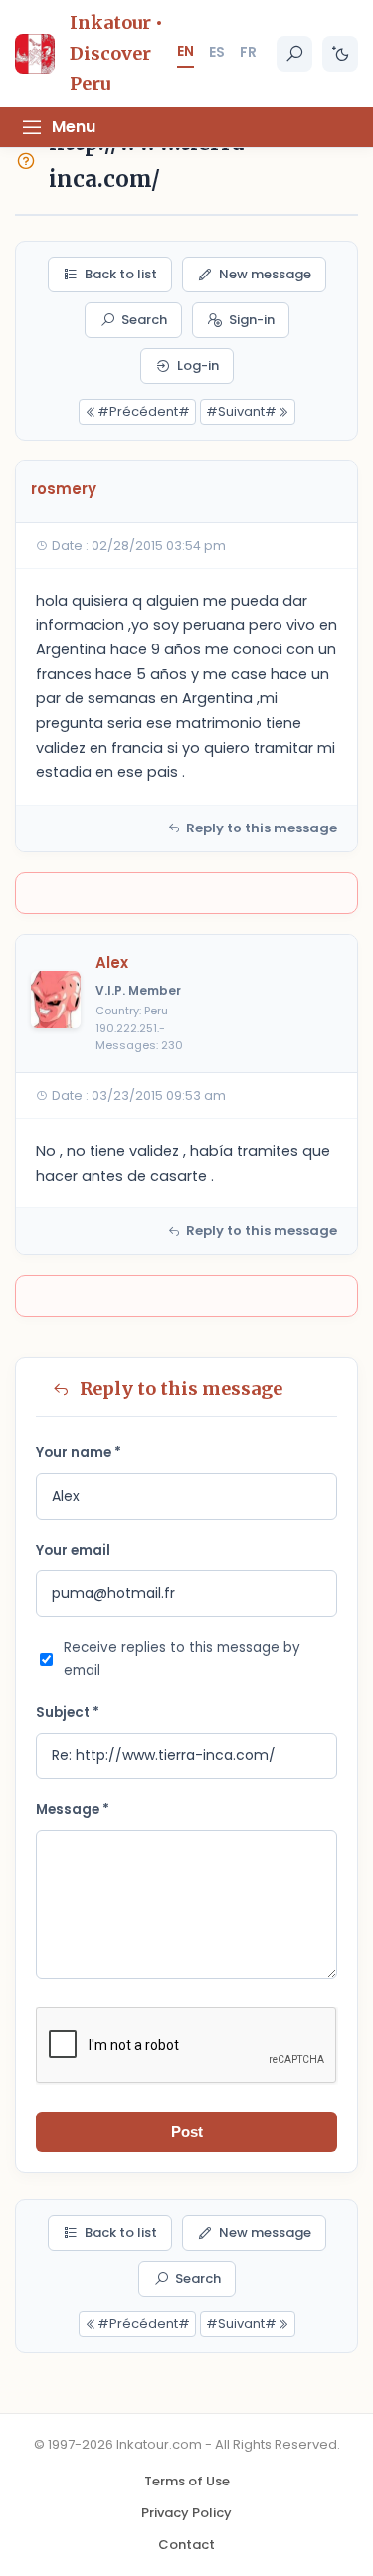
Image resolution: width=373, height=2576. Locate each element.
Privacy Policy (186, 2513)
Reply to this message (262, 828)
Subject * (68, 1712)
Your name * (79, 1453)
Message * (73, 1810)
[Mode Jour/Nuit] (340, 54)
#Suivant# (241, 411)
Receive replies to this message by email (182, 1659)
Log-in (198, 366)
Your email (73, 1550)
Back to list (121, 274)
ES (217, 52)
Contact (186, 2545)
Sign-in (252, 320)
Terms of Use (187, 2481)
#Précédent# (144, 411)
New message (265, 274)
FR (248, 52)
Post (187, 2132)
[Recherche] (294, 54)
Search (144, 320)
